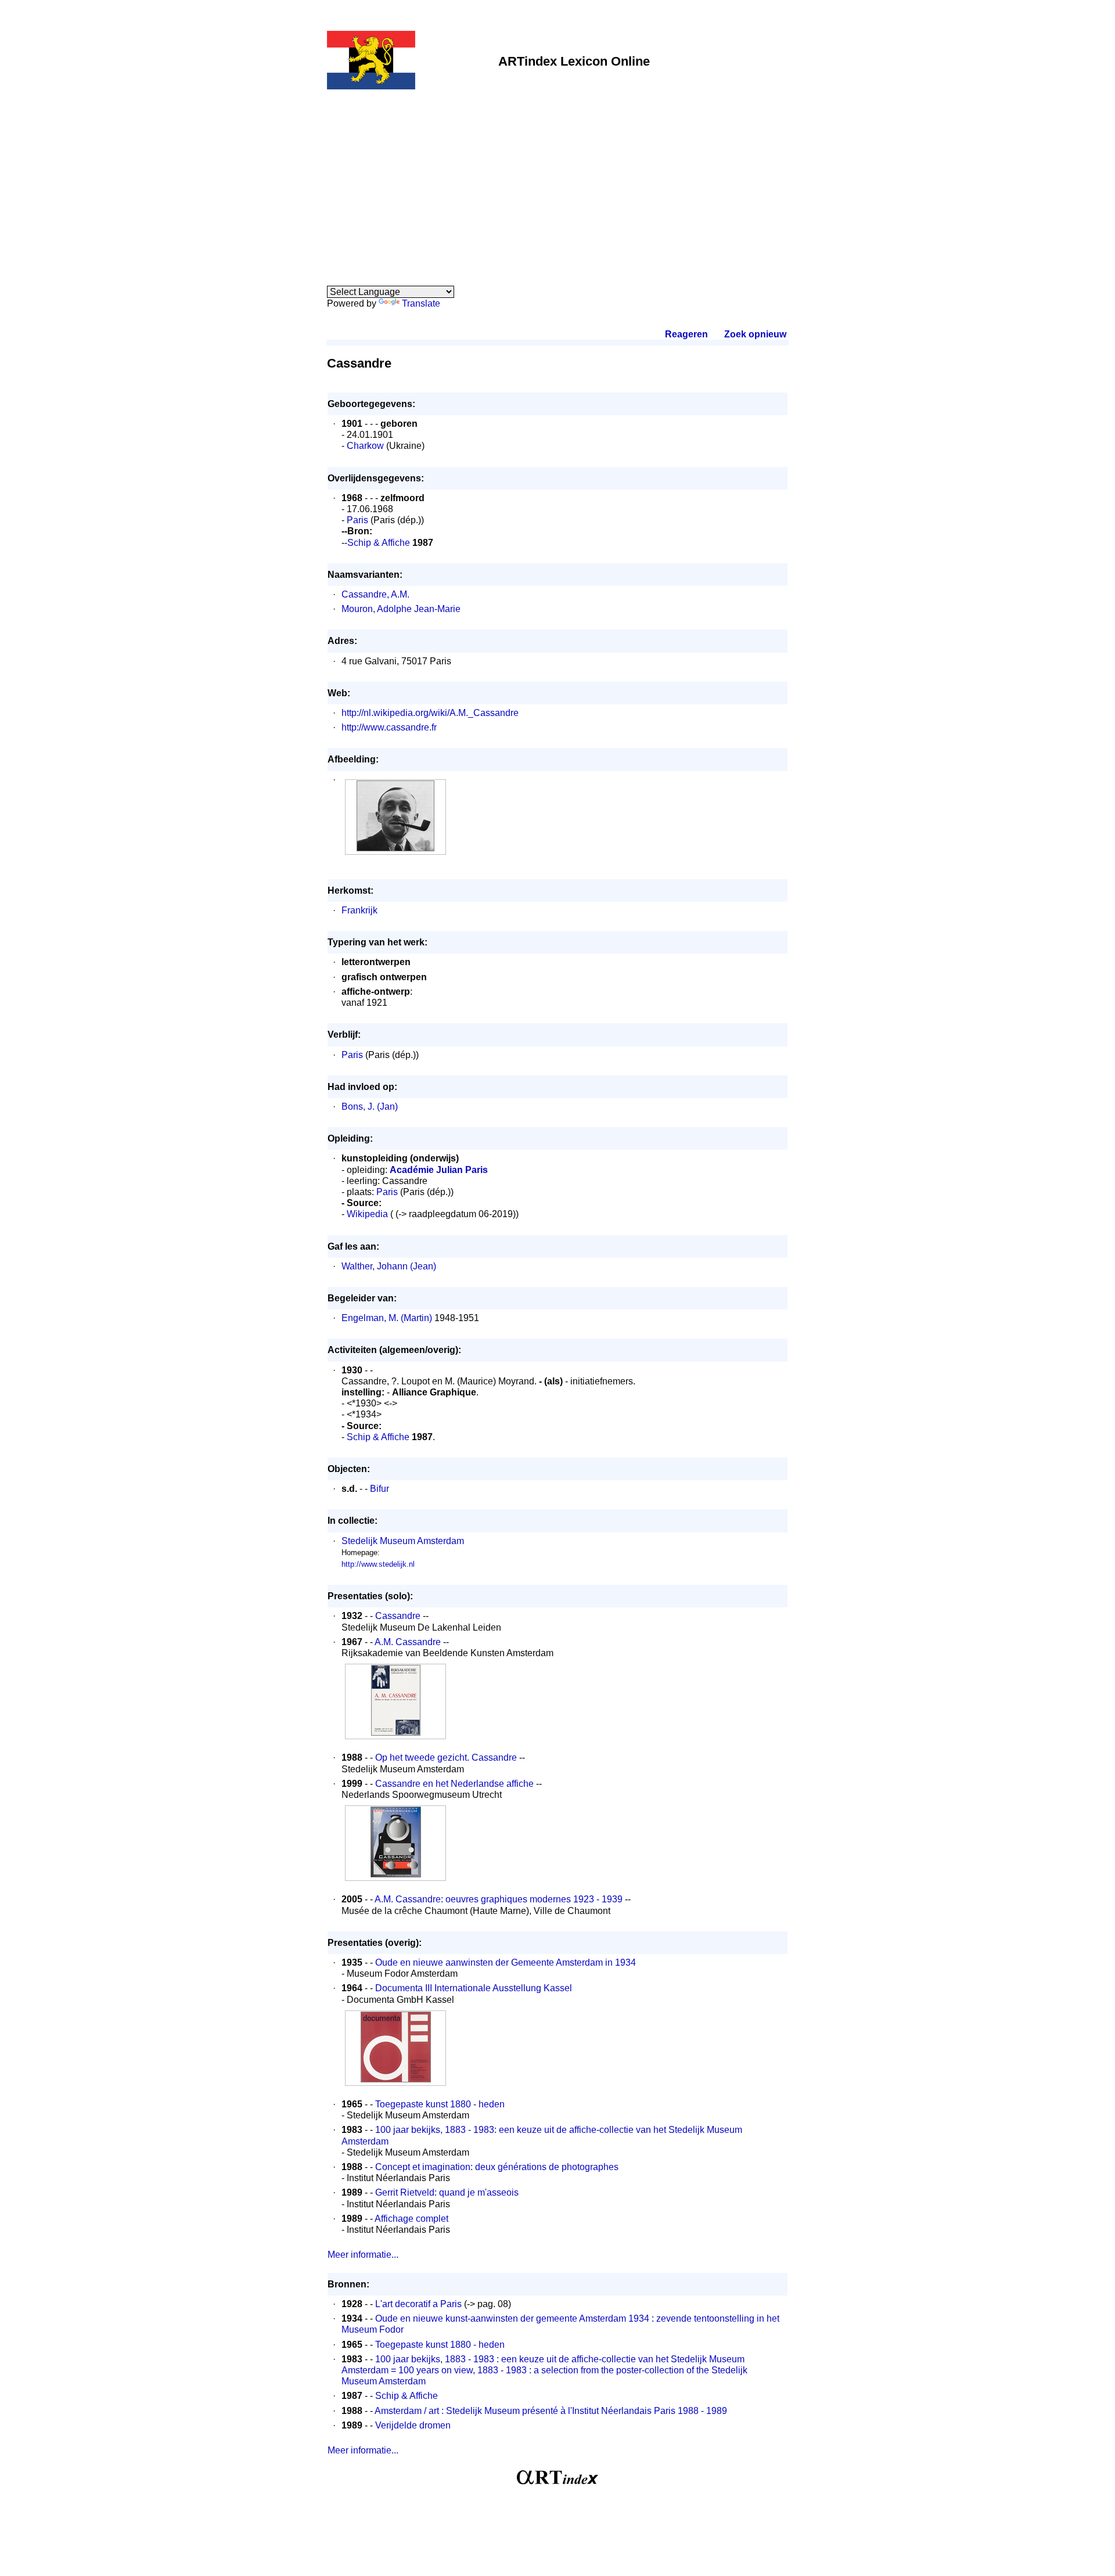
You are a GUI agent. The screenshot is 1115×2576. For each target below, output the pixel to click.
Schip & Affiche (379, 543)
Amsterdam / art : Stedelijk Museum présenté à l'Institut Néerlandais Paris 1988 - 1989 (551, 2411)
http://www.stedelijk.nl (378, 1564)
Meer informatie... (363, 2255)
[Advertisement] (557, 181)
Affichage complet (411, 2219)
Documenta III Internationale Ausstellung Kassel (474, 1988)
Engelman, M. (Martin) (387, 1318)
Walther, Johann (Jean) (389, 1266)
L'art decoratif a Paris (418, 2304)
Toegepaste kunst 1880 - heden (440, 2104)
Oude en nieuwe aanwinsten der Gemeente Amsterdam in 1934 (506, 1962)
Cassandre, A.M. (375, 594)
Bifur (380, 1489)
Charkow (365, 446)
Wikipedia (367, 1214)
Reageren (686, 334)
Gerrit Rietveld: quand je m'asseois (447, 2192)
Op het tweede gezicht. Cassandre (446, 1757)
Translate (421, 303)
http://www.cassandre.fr (389, 727)
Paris (357, 520)
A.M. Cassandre (408, 1642)
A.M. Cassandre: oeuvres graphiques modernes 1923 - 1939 (499, 1899)
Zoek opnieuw (755, 334)
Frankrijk (359, 910)
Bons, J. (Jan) (370, 1107)
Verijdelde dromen (413, 2425)
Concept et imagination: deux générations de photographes (497, 2167)
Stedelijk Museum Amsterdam (403, 1541)
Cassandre (398, 1616)
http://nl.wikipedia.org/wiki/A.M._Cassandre (430, 713)
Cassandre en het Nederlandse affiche (454, 1784)
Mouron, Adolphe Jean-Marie (401, 609)
